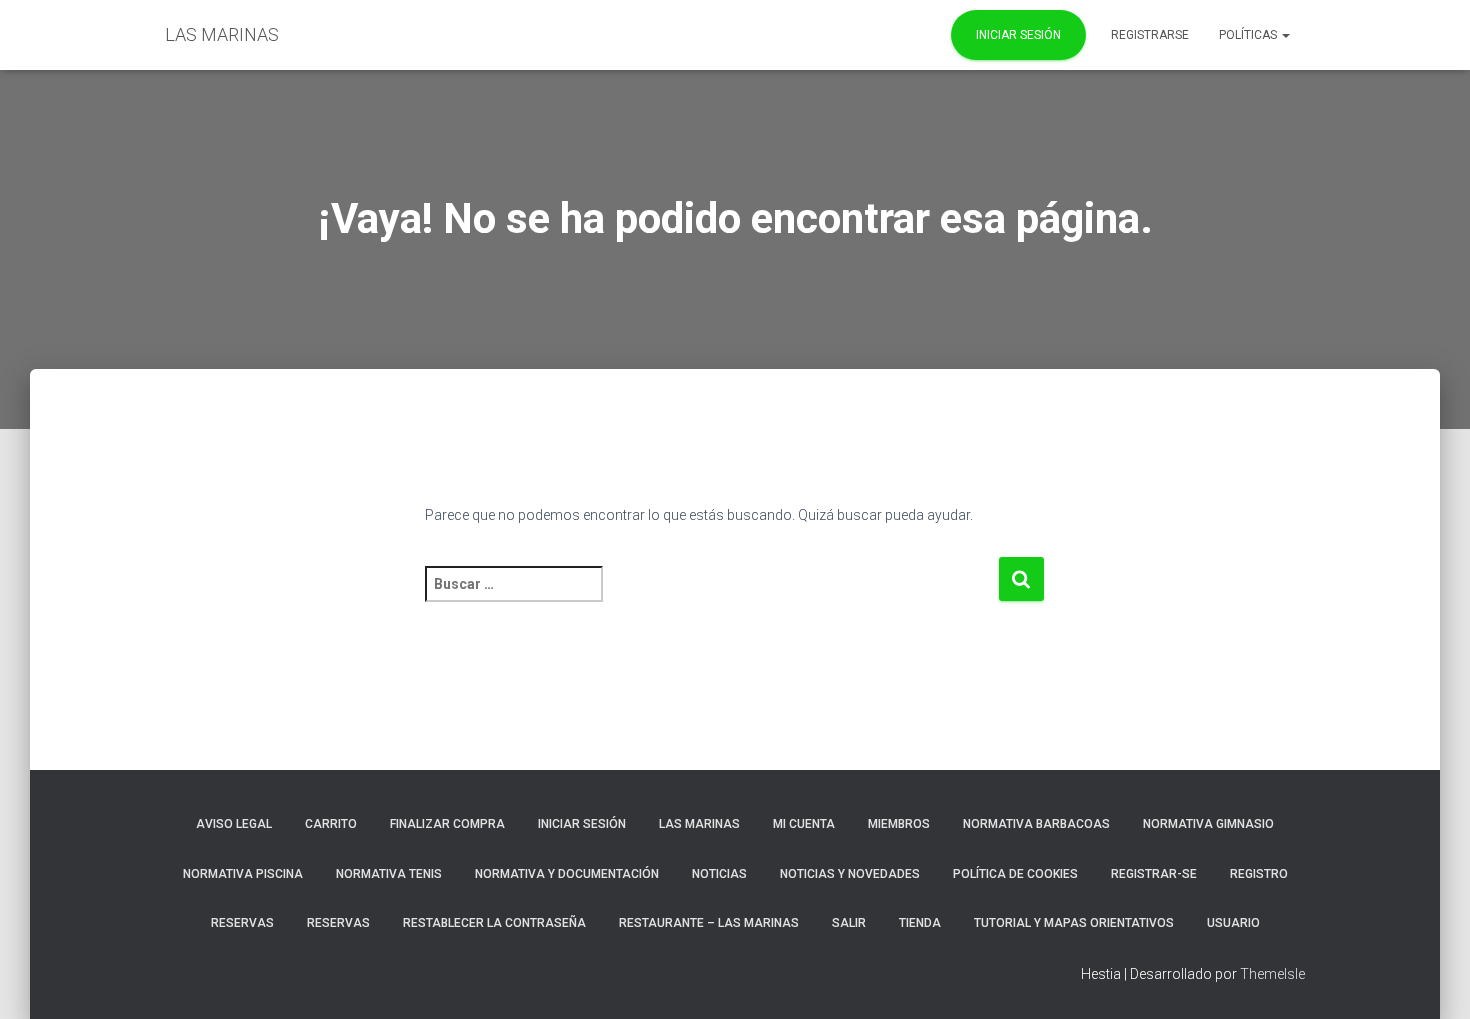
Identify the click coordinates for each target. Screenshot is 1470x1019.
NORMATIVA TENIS (389, 874)
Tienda (920, 923)
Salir (849, 923)
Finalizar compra (447, 824)
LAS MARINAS (699, 824)
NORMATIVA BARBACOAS (1036, 824)
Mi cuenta (804, 824)
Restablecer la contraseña (494, 923)
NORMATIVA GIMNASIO (1208, 824)
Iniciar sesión (582, 824)
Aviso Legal (234, 824)
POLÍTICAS (1249, 35)
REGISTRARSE (1150, 35)
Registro (1259, 874)
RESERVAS (242, 923)
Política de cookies (1015, 874)
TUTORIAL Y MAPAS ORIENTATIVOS (1074, 923)
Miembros (899, 824)
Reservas (338, 923)
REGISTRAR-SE (1154, 874)
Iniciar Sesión (1018, 35)
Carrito (331, 824)
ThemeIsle (1272, 974)
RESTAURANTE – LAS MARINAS (709, 923)
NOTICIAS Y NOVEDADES (850, 874)
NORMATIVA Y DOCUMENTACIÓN (567, 874)
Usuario (1233, 923)
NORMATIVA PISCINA (243, 874)
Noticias (719, 874)
